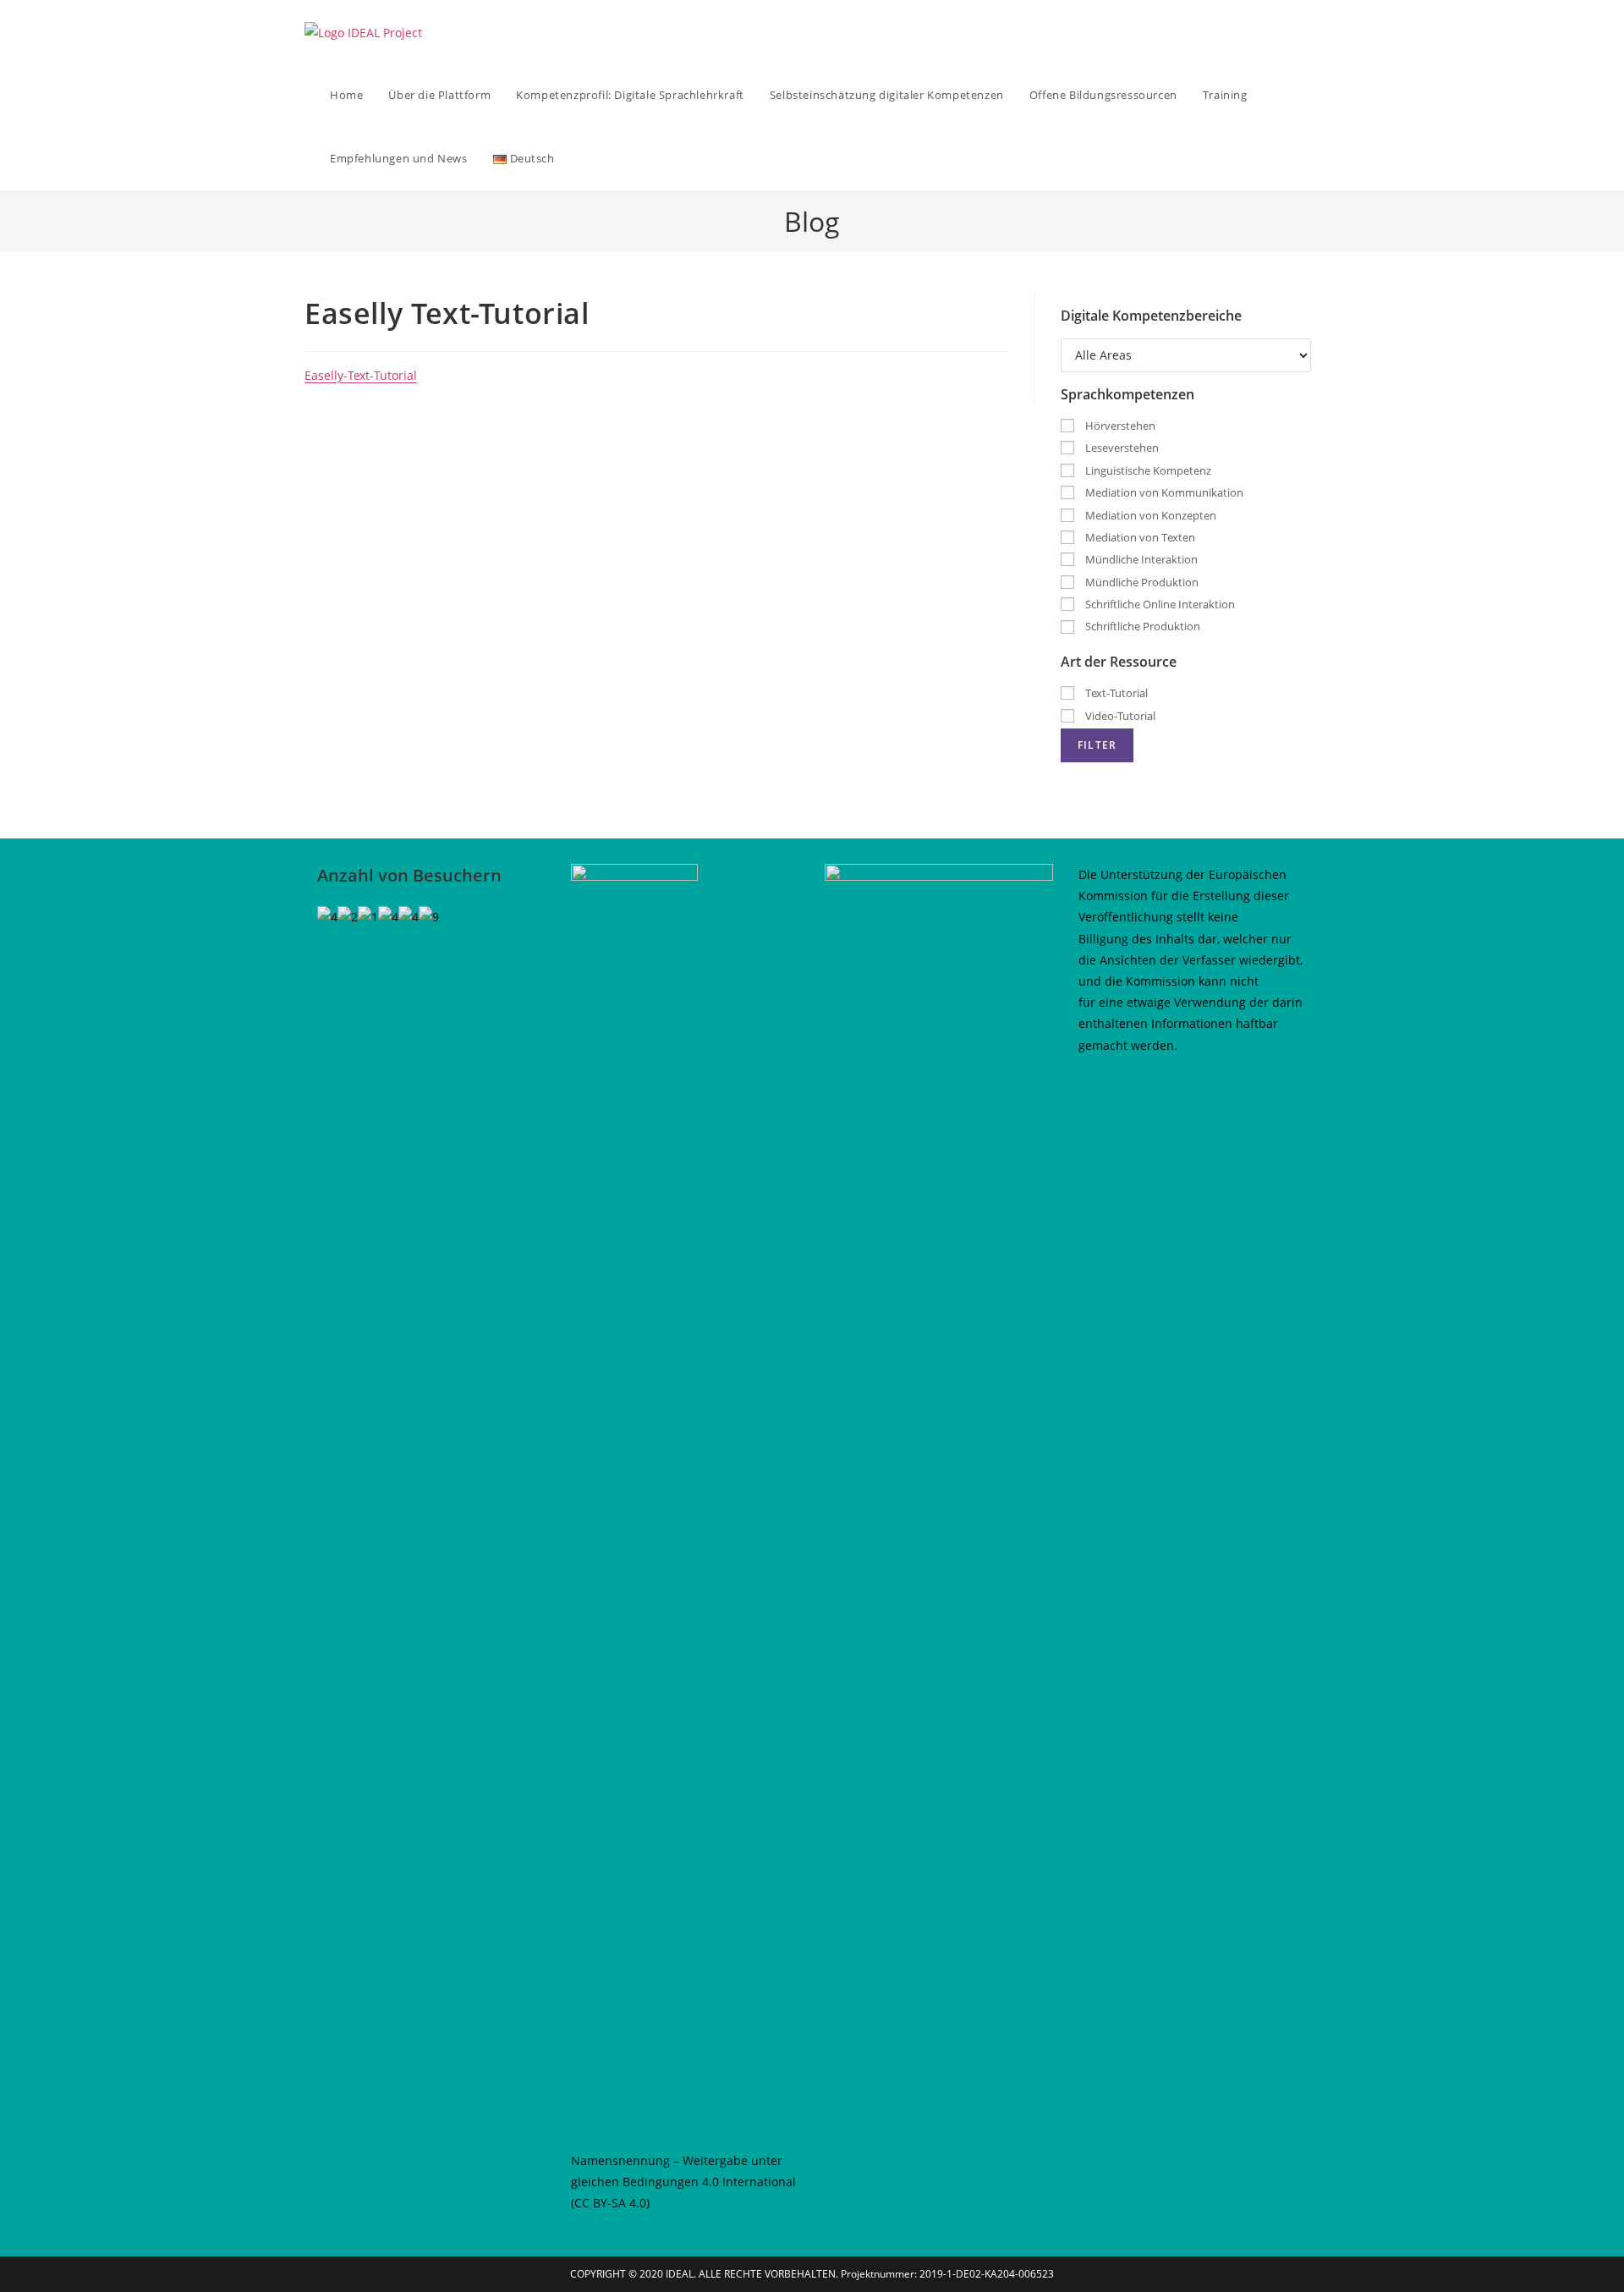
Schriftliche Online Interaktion (1159, 604)
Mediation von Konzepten (1149, 515)
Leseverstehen (1121, 448)
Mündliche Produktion (1141, 582)
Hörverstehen (1119, 426)
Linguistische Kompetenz (1147, 470)
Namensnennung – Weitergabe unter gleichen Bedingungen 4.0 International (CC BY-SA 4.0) (683, 2182)
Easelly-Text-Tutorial (361, 375)
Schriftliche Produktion (1141, 626)
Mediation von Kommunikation (1163, 492)
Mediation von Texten (1139, 537)
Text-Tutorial (1115, 693)
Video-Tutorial (1119, 716)
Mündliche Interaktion (1140, 559)
